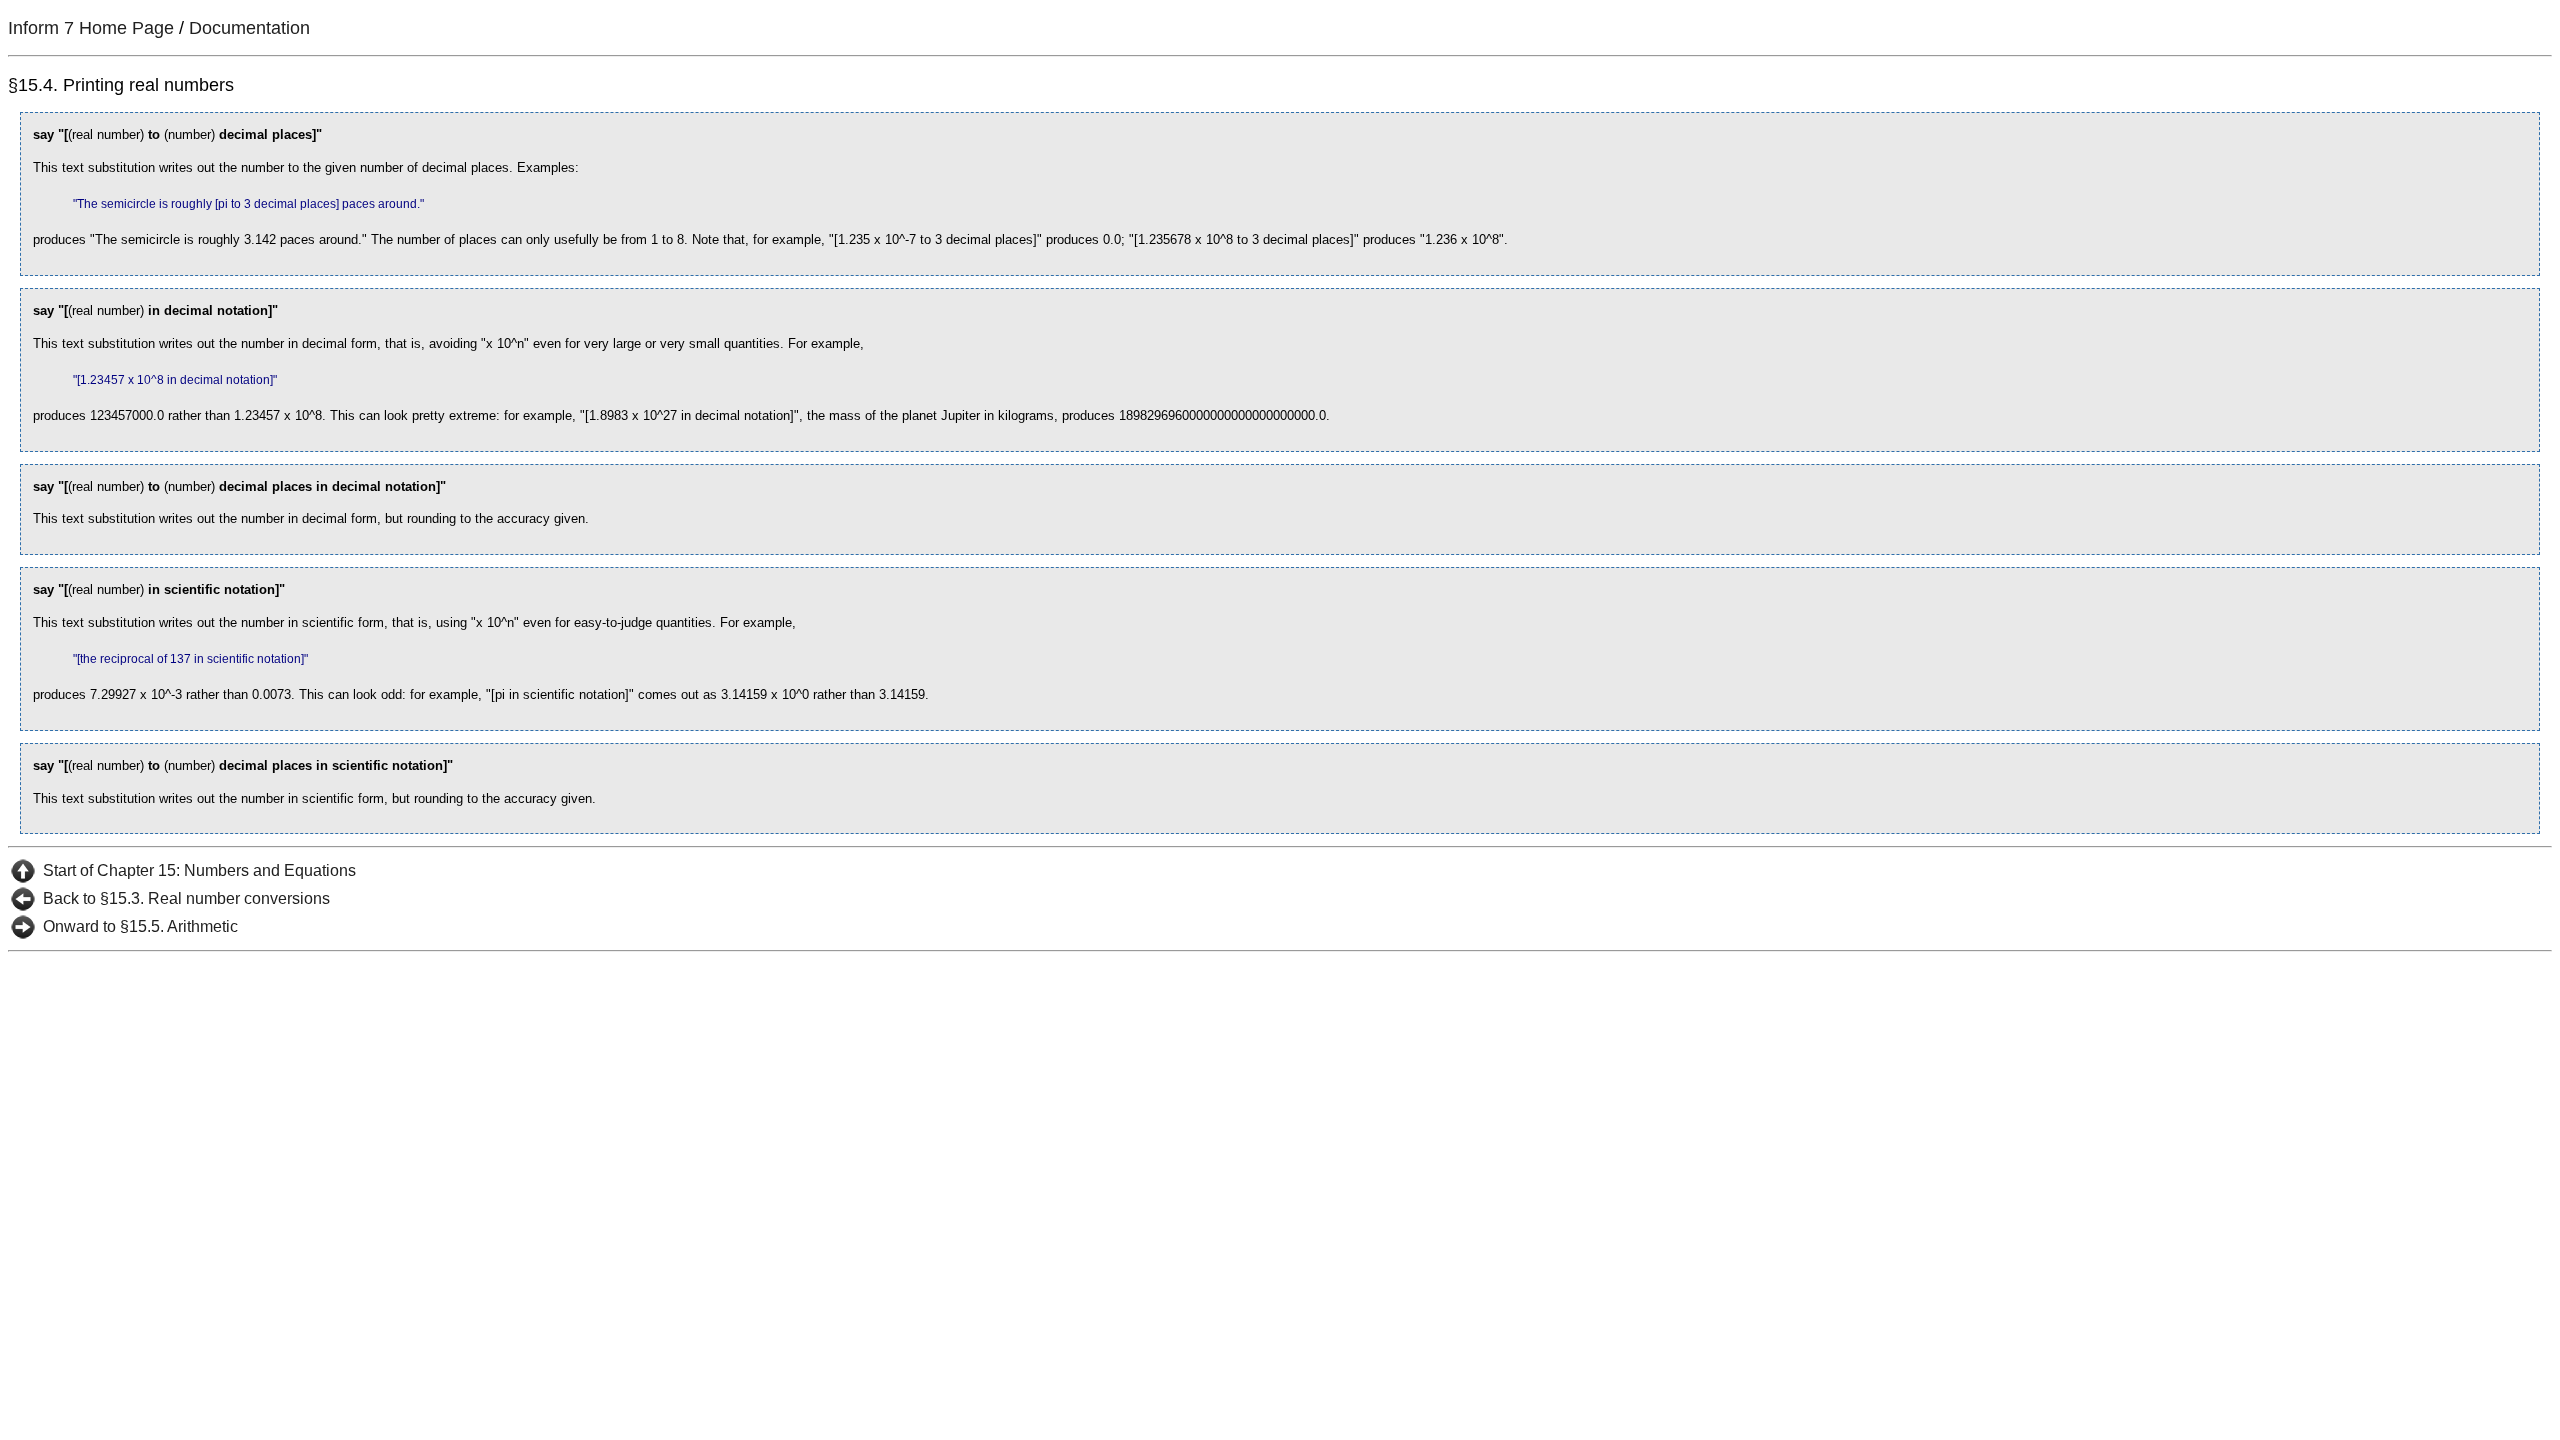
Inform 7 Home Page (91, 28)
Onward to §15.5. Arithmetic (140, 926)
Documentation (249, 28)
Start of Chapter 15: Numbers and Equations (199, 870)
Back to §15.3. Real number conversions (186, 898)
